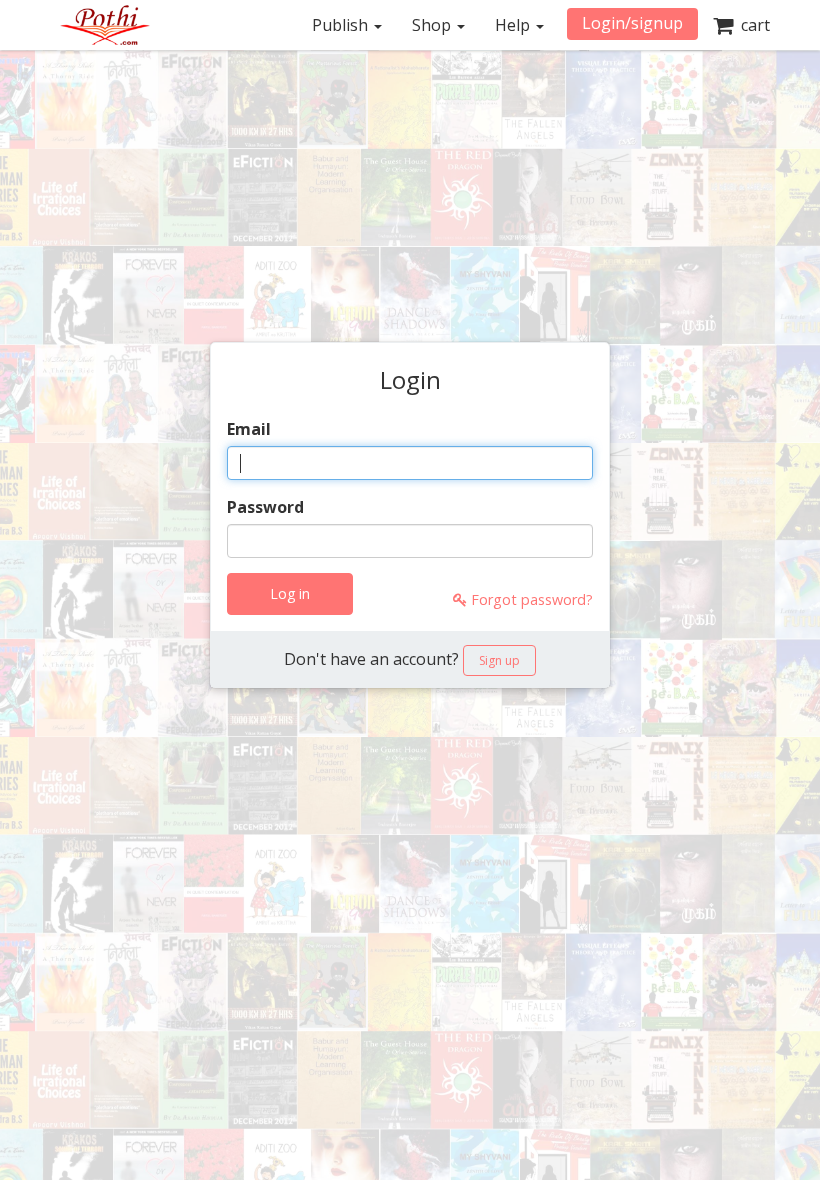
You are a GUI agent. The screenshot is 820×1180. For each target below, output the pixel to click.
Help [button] (514, 25)
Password (265, 507)
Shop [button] (433, 25)
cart (751, 25)
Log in (290, 593)
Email (249, 429)
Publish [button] (342, 25)
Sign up (499, 660)
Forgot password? (530, 599)
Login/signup (632, 23)
